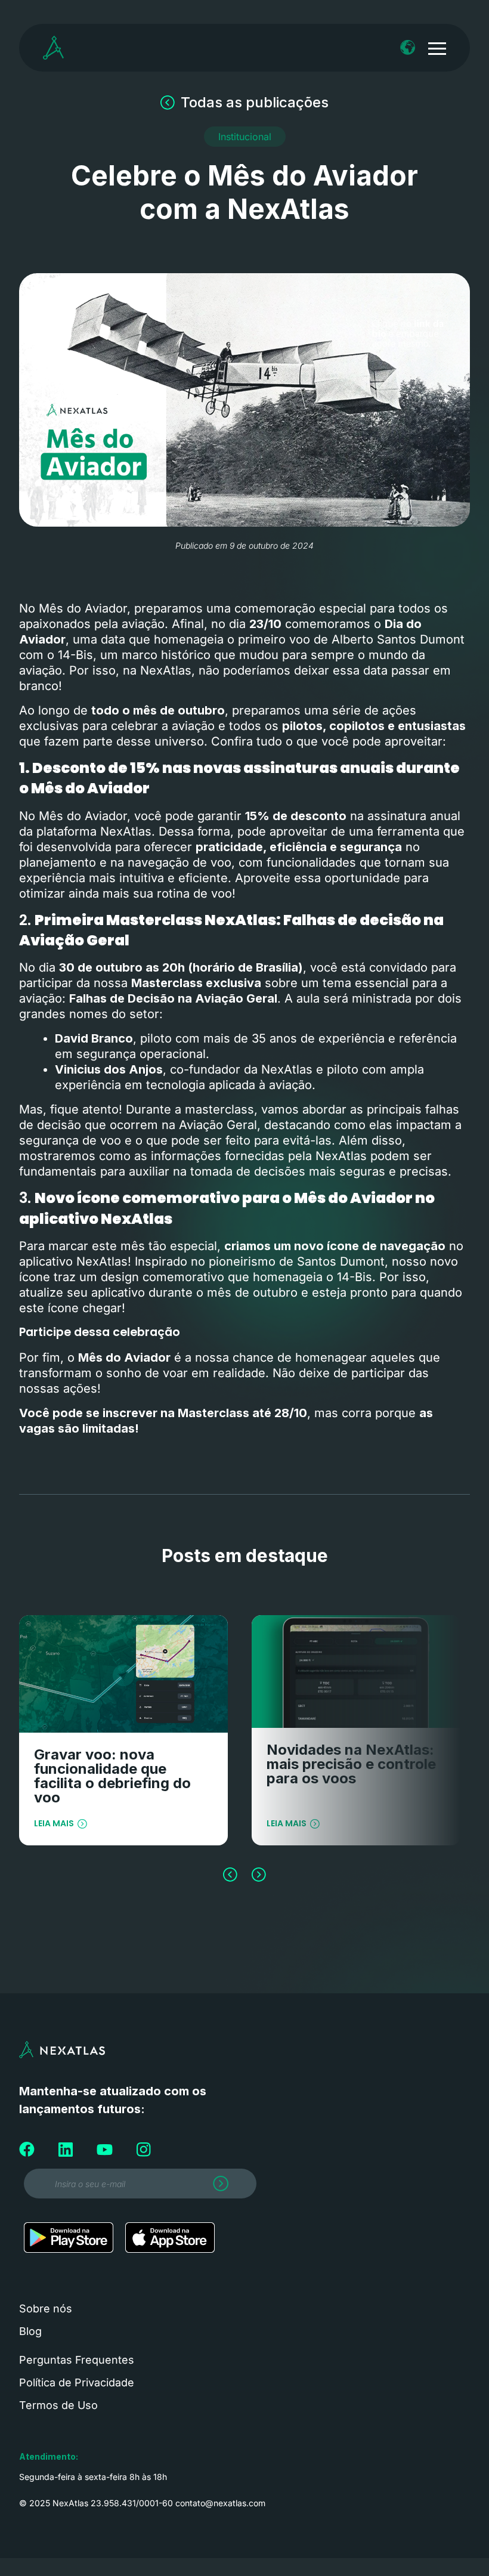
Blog (30, 2331)
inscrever (131, 1413)
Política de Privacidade (77, 2382)
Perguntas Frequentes (77, 2360)
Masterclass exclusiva (196, 983)
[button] (245, 137)
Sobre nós (46, 2308)
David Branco (94, 1038)
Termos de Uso (58, 2405)
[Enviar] (218, 2187)
